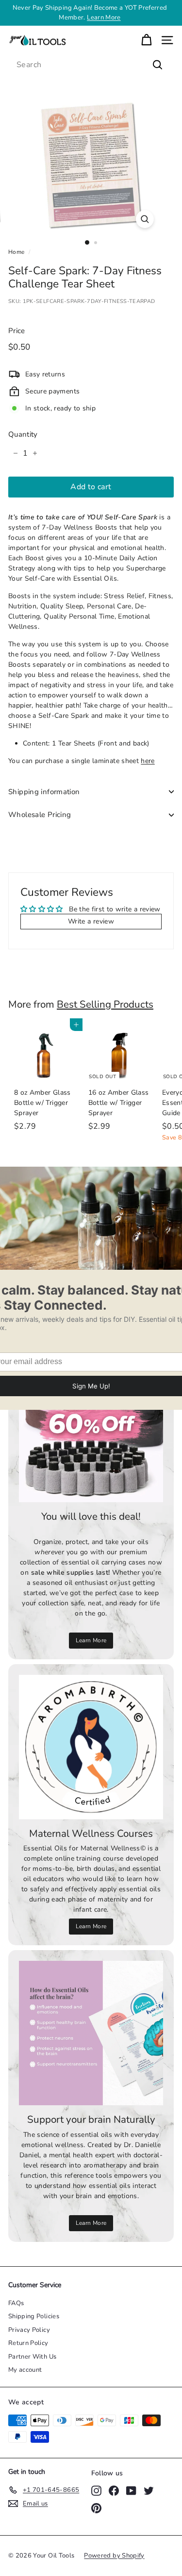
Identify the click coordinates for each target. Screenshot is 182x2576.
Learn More (104, 18)
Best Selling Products (105, 1004)
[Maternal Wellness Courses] (91, 1747)
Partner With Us (32, 2357)
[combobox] (91, 65)
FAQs (16, 2303)
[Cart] (146, 40)
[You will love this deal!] (91, 1430)
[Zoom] (145, 219)
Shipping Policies (34, 2316)
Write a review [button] (91, 921)
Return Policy (28, 2343)
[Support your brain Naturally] (91, 2033)
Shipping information (44, 792)
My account (25, 2370)
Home (16, 252)
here (148, 761)
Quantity (23, 434)
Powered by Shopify (114, 2556)
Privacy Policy (29, 2330)
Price (17, 331)
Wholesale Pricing (40, 815)
